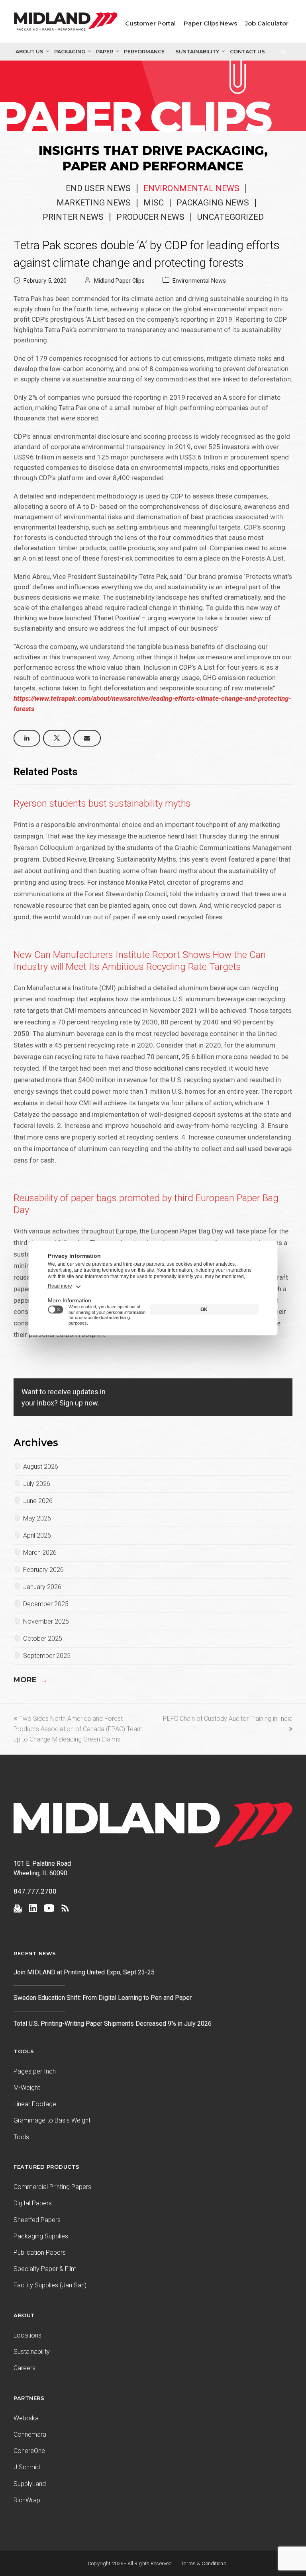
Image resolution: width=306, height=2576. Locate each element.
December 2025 (46, 1604)
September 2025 (47, 1656)
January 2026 (42, 1587)
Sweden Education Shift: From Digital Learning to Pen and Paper (103, 1998)
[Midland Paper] (66, 23)
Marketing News (94, 203)
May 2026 (37, 1518)
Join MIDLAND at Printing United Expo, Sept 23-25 (84, 1972)
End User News (98, 188)
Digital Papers (33, 2203)
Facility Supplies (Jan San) (50, 2285)
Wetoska (26, 2418)
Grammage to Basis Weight (52, 2120)
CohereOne (29, 2451)
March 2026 (40, 1553)
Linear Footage (35, 2104)
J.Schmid (27, 2467)
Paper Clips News (210, 23)
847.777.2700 (35, 1891)
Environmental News (191, 188)
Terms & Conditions (204, 2563)
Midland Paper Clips (119, 281)
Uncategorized (230, 217)
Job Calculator (267, 23)
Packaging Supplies (41, 2236)
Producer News (150, 217)
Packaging (70, 52)
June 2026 (38, 1501)
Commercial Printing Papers (52, 2187)
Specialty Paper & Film (45, 2269)
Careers (25, 2368)
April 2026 (37, 1535)
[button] (27, 738)
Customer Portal (150, 23)
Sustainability (197, 52)
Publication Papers (40, 2253)
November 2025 (46, 1621)
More (30, 1680)
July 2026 (37, 1484)
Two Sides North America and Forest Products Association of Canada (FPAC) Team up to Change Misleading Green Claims (78, 1729)
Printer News (73, 217)
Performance (144, 52)
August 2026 (41, 1467)
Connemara (30, 2434)
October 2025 (43, 1639)
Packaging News (213, 203)
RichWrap (27, 2500)
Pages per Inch (35, 2071)
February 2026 (43, 1570)
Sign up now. (79, 1403)
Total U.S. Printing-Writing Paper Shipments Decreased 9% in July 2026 (113, 2024)
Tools (21, 2137)
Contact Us (247, 52)
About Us (29, 52)
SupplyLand (30, 2484)
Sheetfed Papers (37, 2220)
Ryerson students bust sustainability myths (102, 803)
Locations (27, 2335)
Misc (154, 203)
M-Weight (27, 2088)
